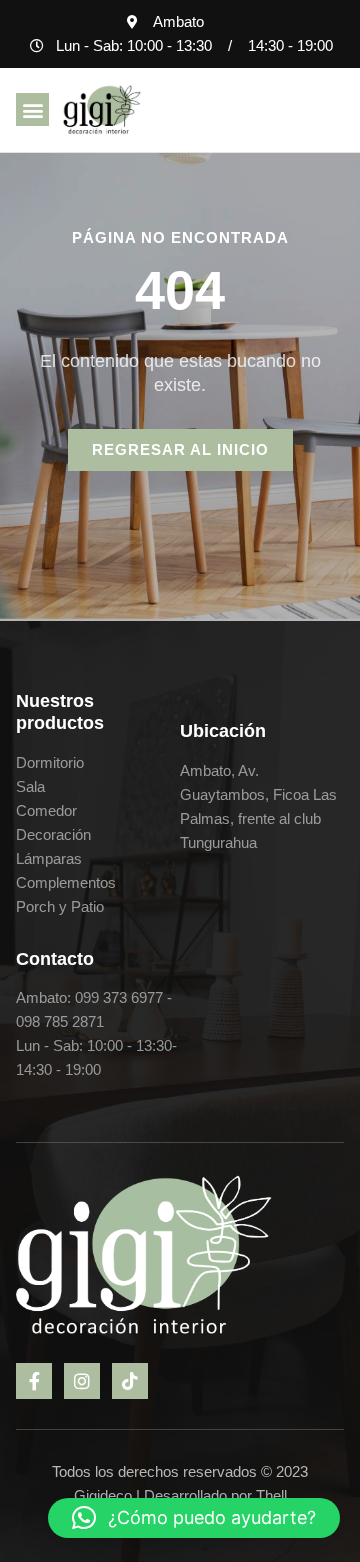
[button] (32, 109)
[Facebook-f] (34, 1381)
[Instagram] (82, 1381)
